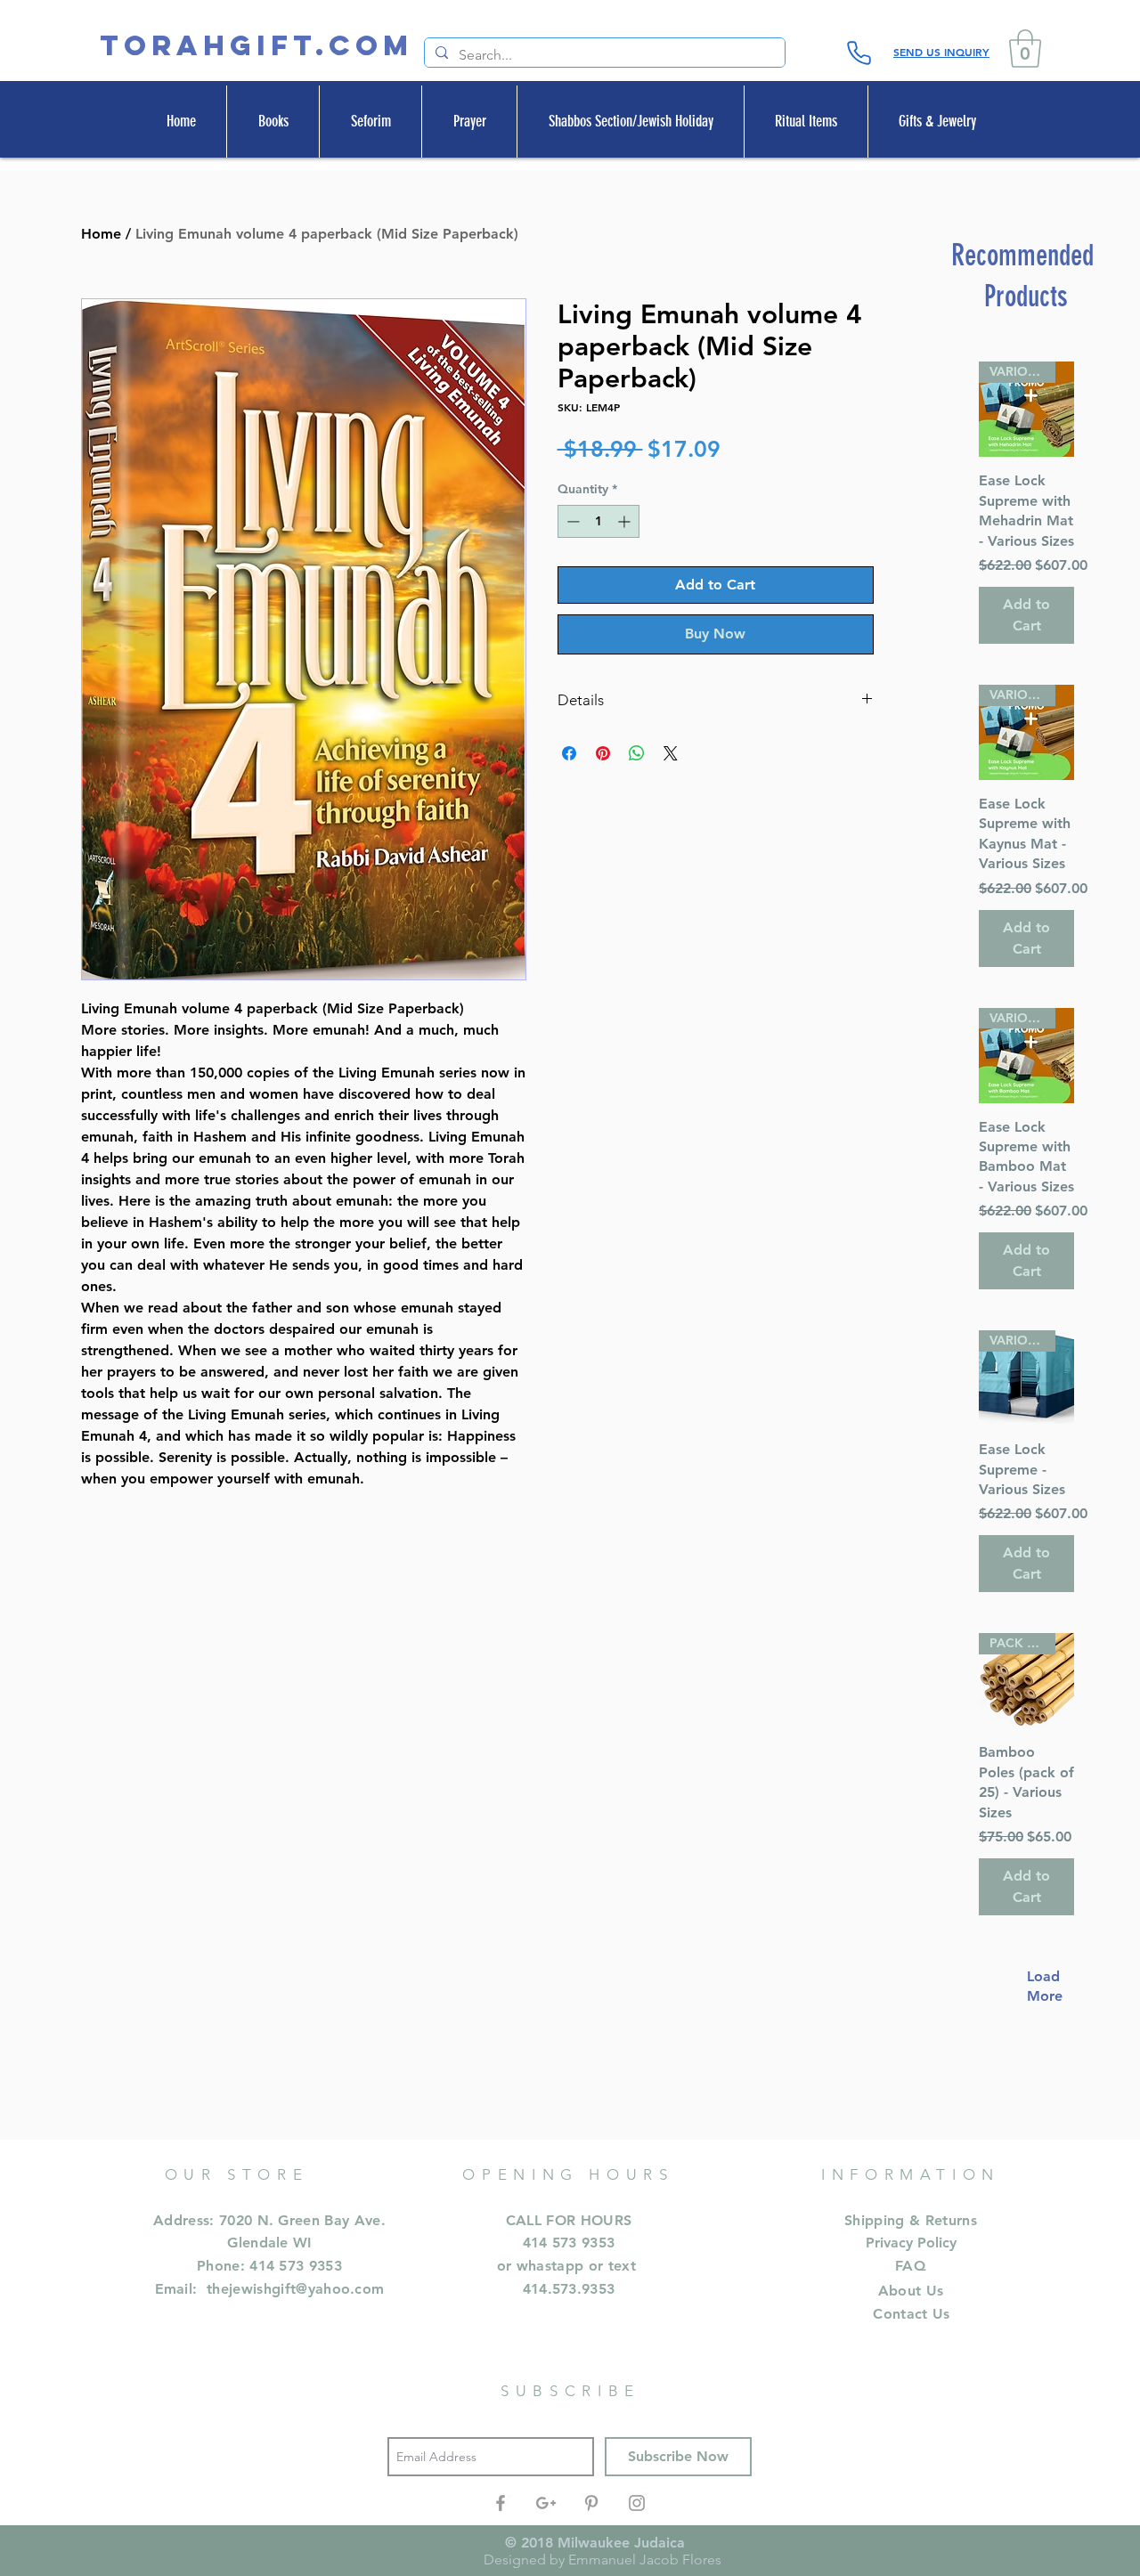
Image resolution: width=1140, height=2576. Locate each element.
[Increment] (626, 521)
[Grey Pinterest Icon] (591, 2503)
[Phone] (859, 53)
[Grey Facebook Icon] (501, 2503)
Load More (1036, 1986)
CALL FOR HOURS (569, 2220)
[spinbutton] (598, 521)
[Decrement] (571, 521)
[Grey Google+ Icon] (546, 2503)
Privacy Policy (911, 2243)
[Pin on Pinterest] (603, 753)
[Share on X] (671, 753)
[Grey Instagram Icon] (637, 2503)
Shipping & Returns (911, 2220)
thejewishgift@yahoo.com (295, 2289)
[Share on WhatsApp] (637, 753)
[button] (1025, 49)
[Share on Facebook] (569, 753)
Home (101, 234)
